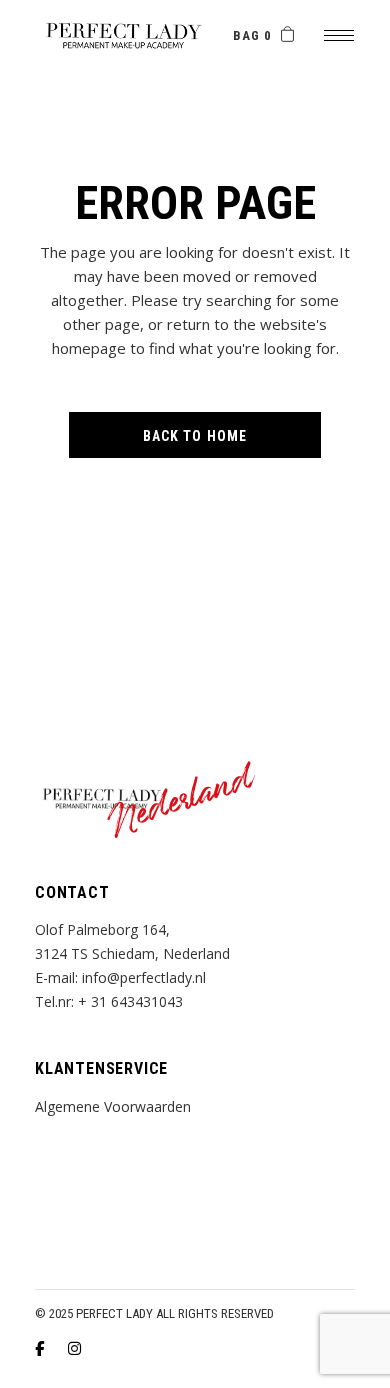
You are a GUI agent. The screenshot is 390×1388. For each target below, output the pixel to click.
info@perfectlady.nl (144, 977)
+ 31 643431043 (130, 1001)
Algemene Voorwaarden (113, 1106)
